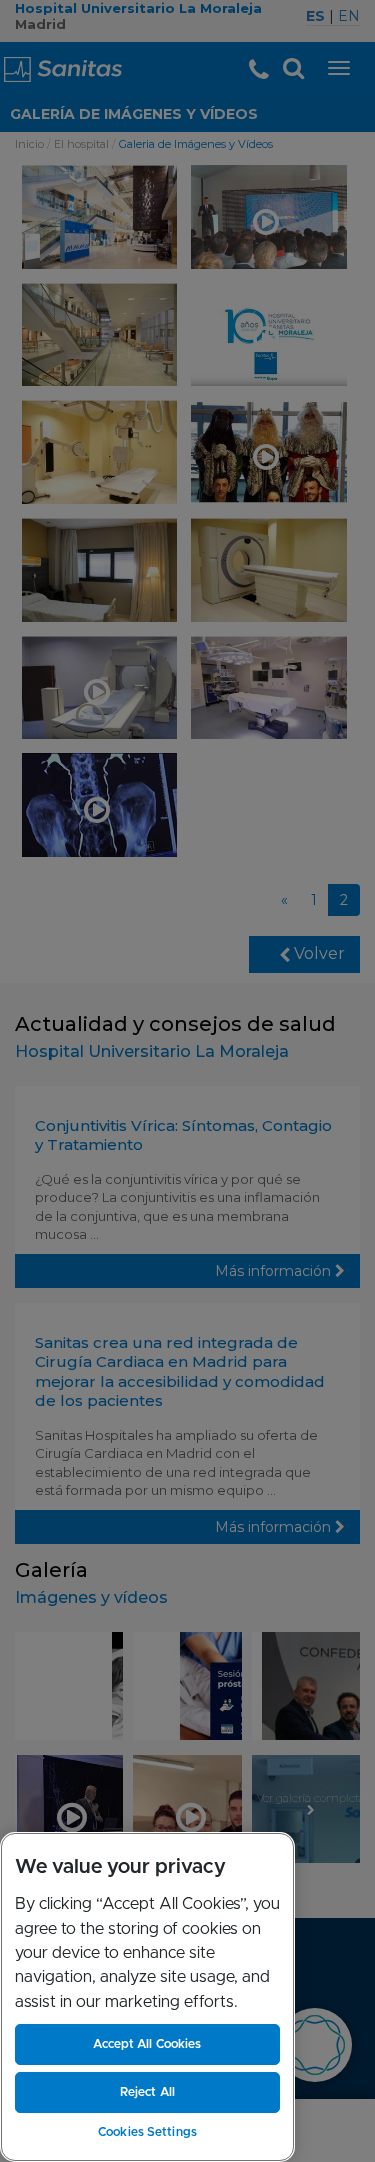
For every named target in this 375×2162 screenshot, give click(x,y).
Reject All (147, 2092)
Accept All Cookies (147, 2044)
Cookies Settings (147, 2132)
